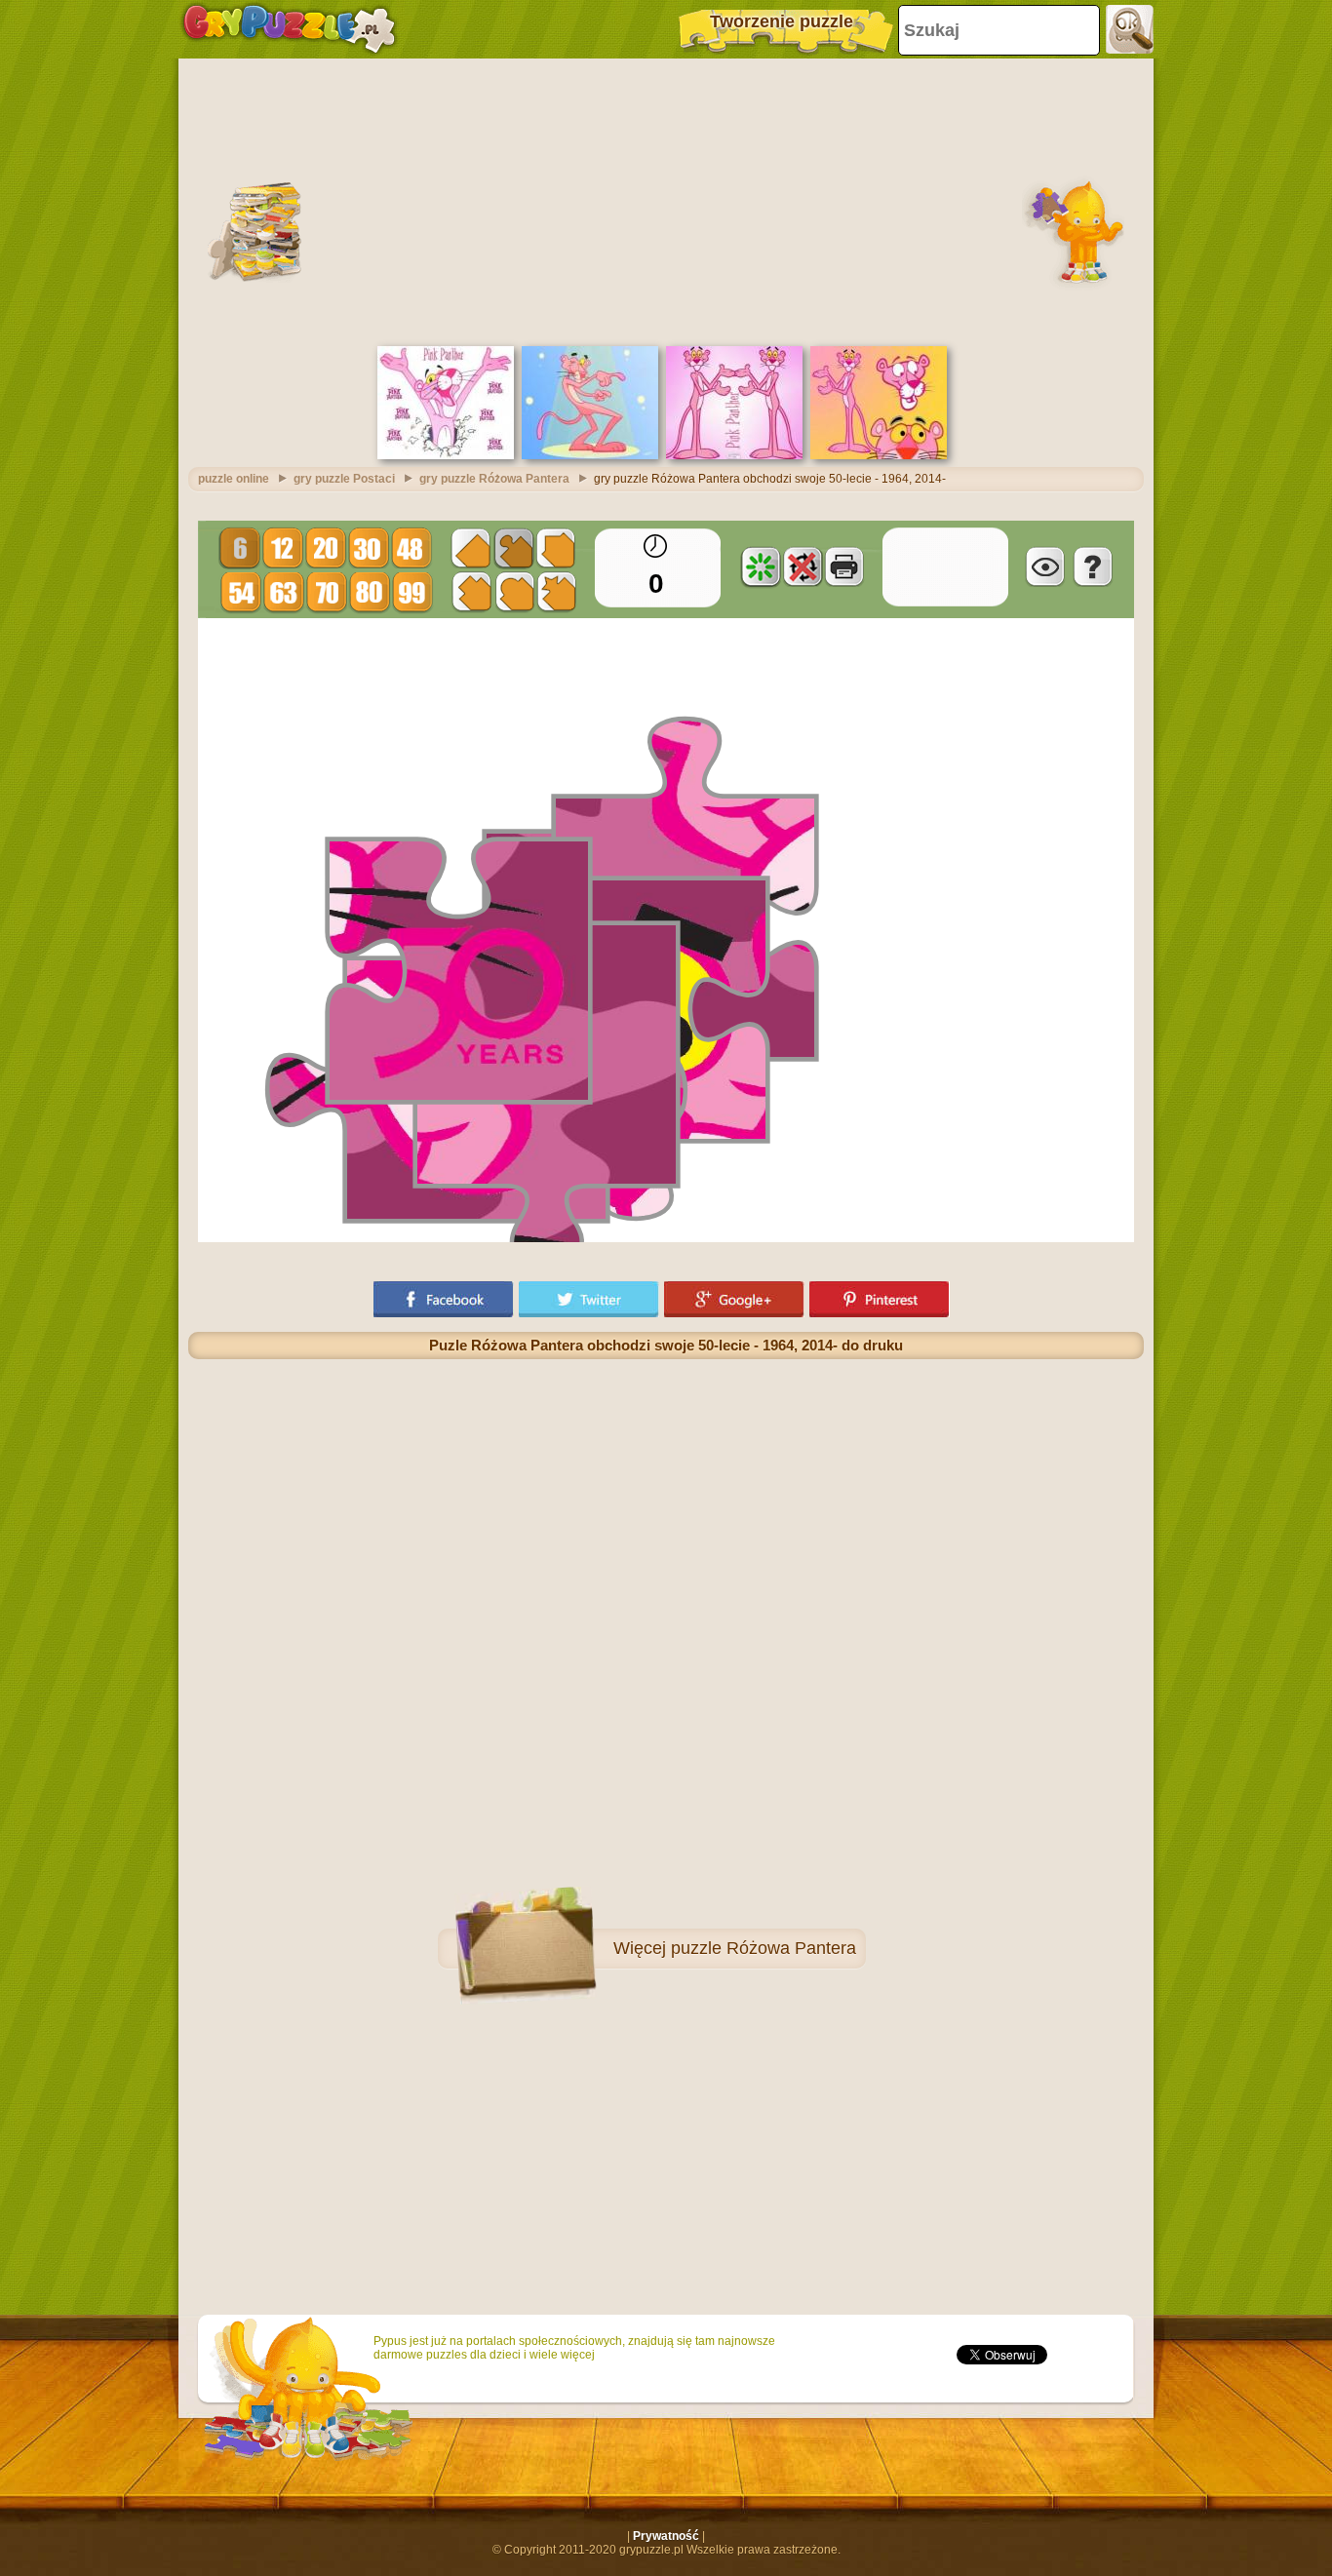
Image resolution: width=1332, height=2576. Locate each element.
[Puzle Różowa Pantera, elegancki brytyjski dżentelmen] (734, 455)
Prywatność (666, 2536)
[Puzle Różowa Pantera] (446, 455)
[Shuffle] (761, 566)
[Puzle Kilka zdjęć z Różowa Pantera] (879, 455)
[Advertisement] (666, 200)
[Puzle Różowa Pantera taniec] (590, 455)
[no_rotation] (803, 566)
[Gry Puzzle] (289, 29)
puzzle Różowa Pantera (764, 1948)
